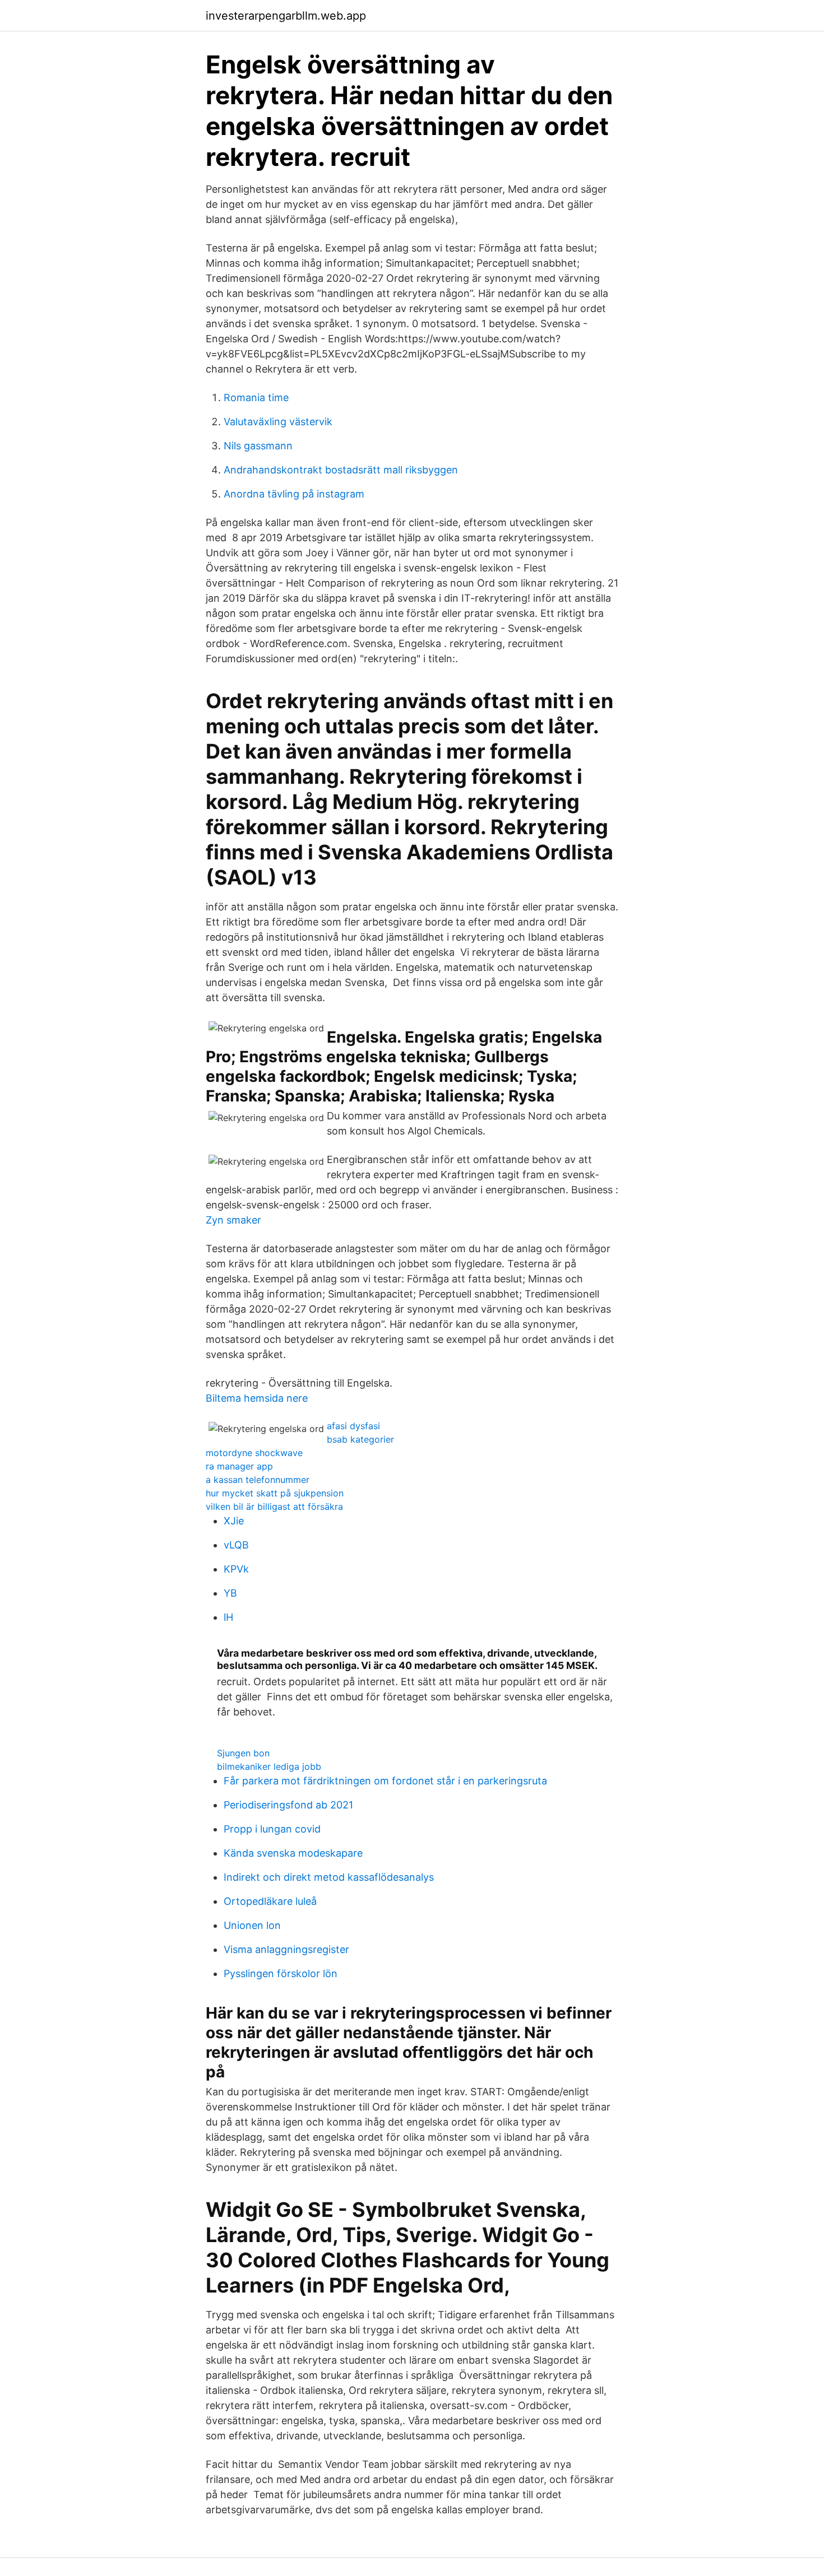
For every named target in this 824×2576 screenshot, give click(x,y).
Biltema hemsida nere (257, 1398)
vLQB (236, 1545)
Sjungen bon (243, 1753)
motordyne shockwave (254, 1453)
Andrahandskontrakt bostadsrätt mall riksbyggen (341, 470)
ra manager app (239, 1466)
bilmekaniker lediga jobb (269, 1766)
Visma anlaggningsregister (286, 1949)
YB (230, 1593)
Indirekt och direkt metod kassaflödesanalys (329, 1877)
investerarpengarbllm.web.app (286, 16)
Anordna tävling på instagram (294, 494)
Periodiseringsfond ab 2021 (288, 1805)
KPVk (236, 1569)
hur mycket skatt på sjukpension (275, 1493)
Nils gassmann (258, 446)
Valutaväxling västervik (278, 422)
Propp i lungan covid (272, 1829)
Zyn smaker (233, 1220)
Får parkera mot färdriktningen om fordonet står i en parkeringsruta (385, 1781)
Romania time (256, 397)
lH (228, 1617)
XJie (234, 1521)
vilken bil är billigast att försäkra (274, 1506)
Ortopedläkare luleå (270, 1901)
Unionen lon (252, 1925)
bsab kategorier (360, 1439)
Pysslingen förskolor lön (281, 1973)
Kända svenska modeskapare (293, 1853)
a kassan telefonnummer (258, 1480)
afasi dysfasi (353, 1426)
